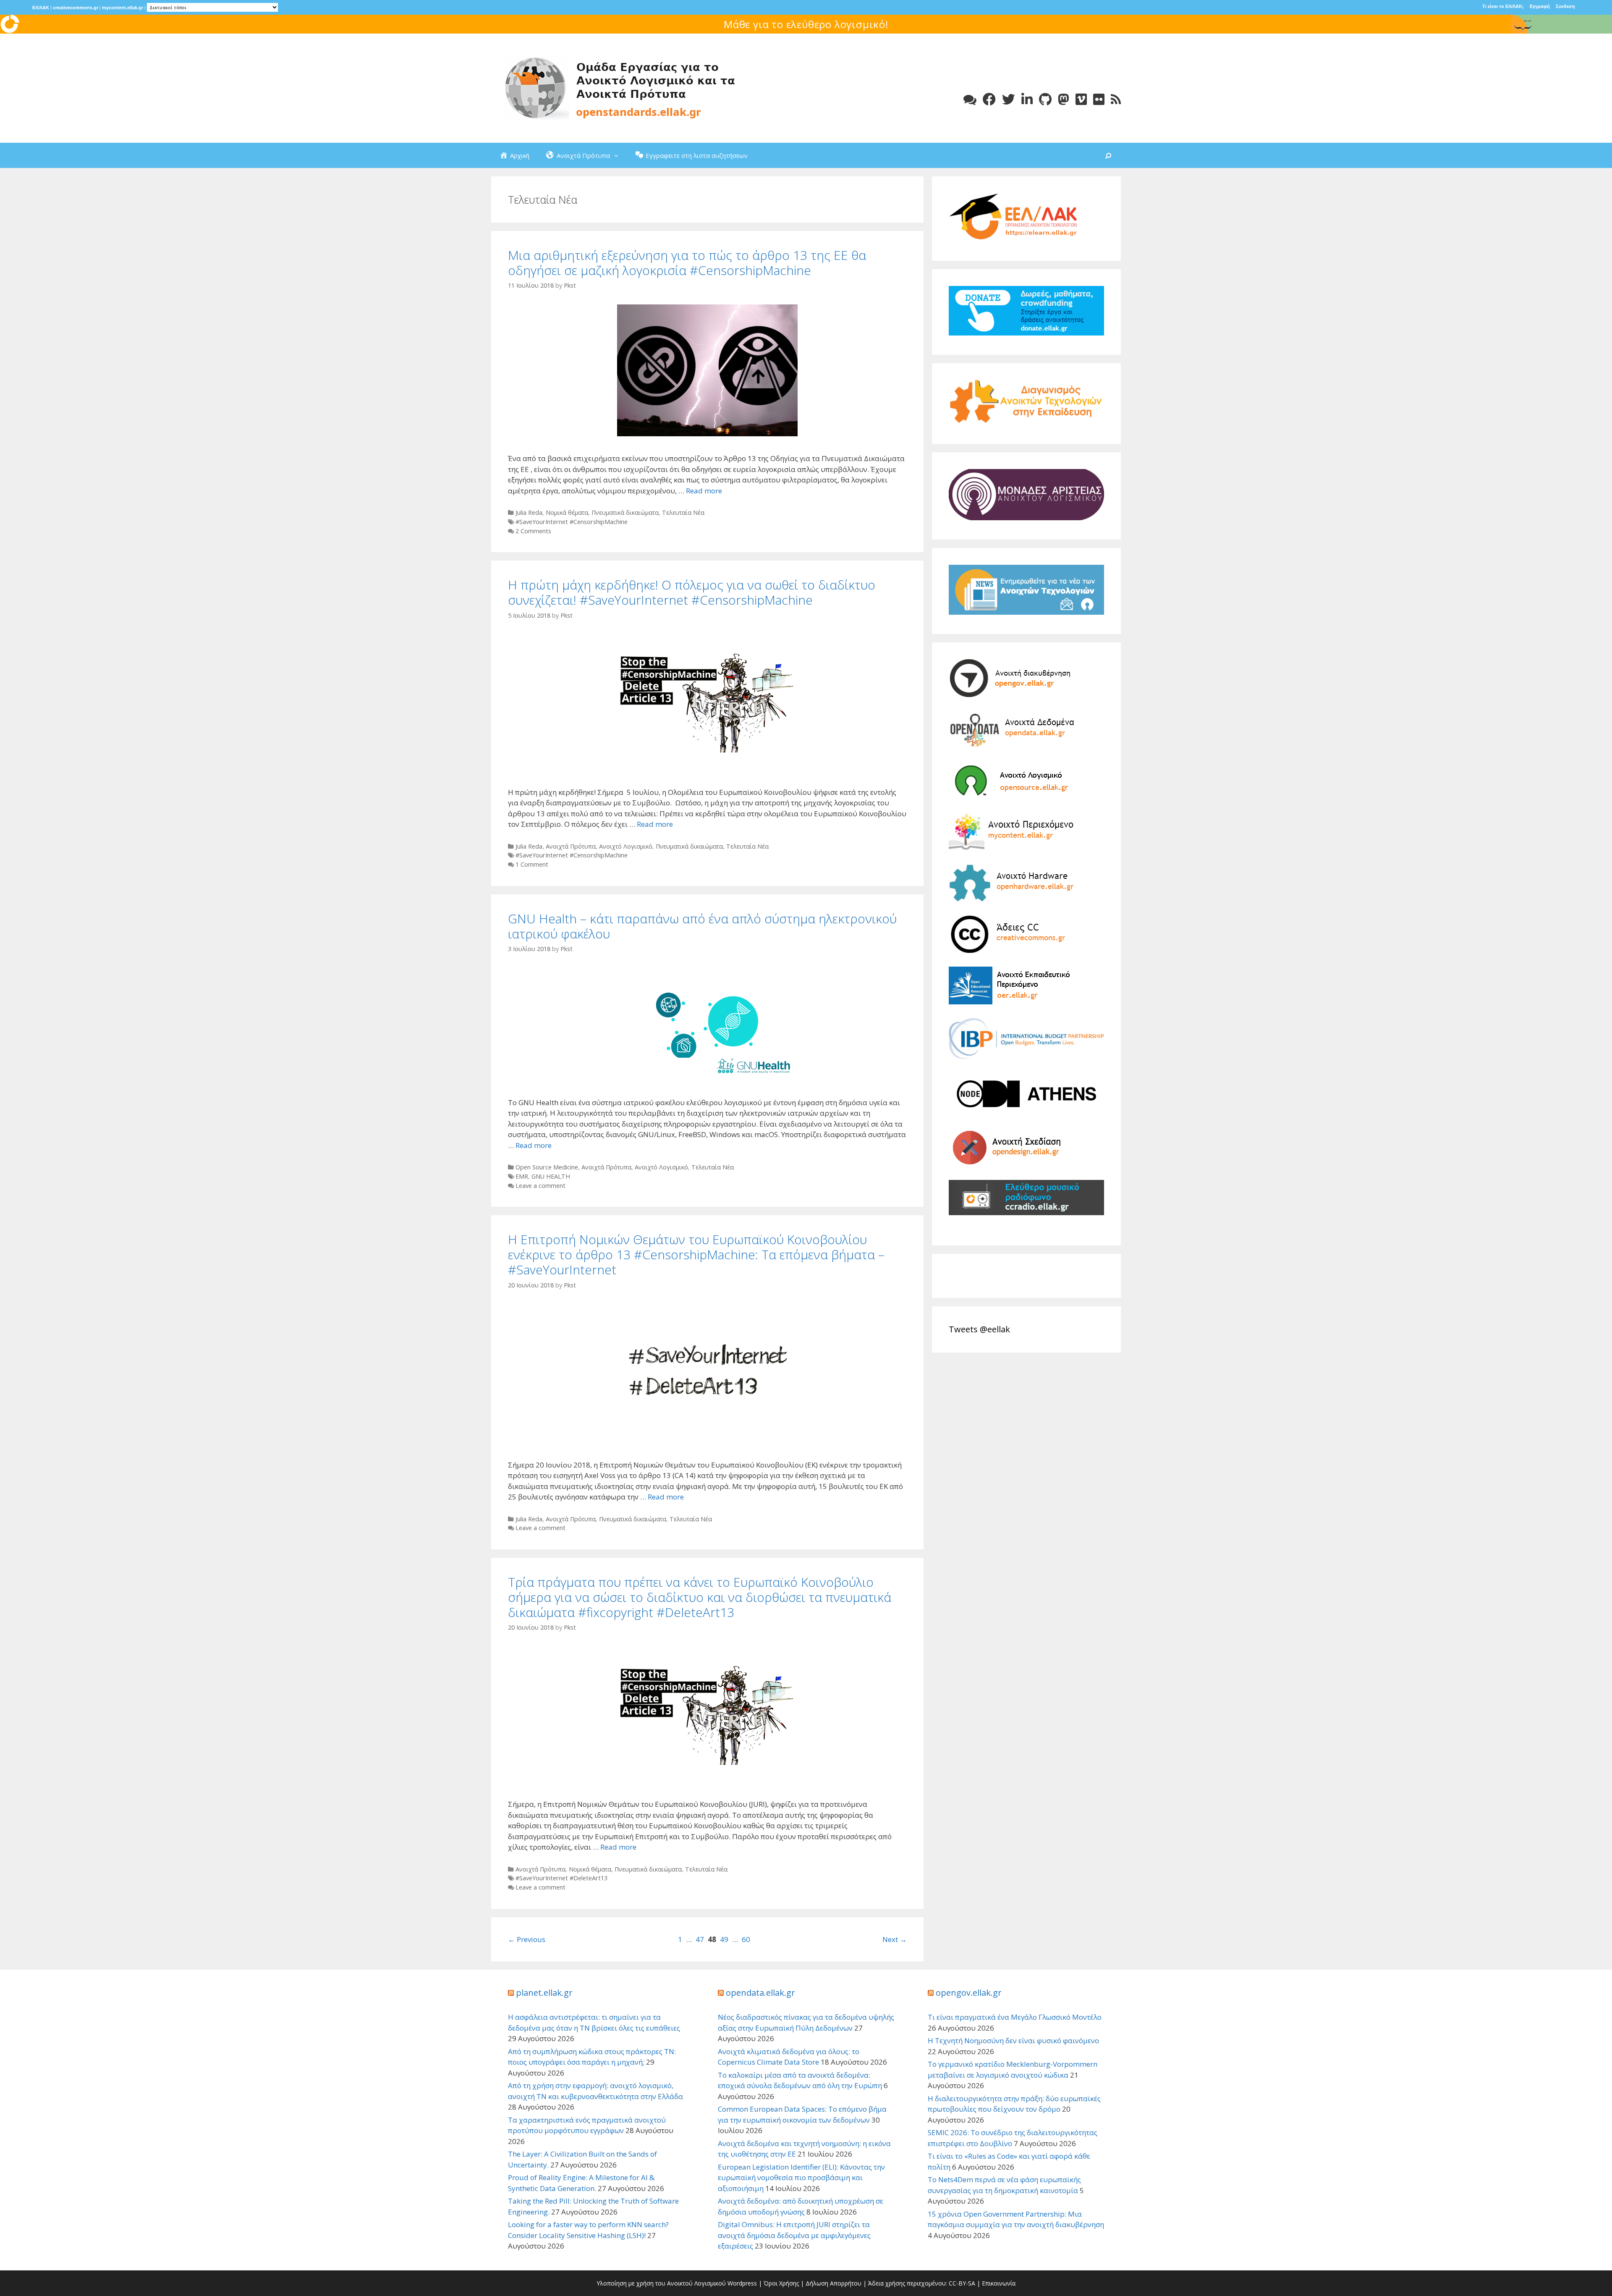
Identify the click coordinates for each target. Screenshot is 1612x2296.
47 (700, 1939)
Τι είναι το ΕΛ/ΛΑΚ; (1503, 6)
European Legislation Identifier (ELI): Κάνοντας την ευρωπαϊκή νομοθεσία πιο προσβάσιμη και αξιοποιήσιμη (801, 2178)
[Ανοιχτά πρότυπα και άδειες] (617, 88)
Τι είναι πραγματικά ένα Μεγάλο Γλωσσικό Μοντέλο (1015, 2017)
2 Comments (533, 531)
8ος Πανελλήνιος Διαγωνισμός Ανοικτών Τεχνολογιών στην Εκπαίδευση (806, 24)
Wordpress (742, 2283)
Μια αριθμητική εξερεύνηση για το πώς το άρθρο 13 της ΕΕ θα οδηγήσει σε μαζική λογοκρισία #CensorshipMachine (687, 263)
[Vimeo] (1081, 99)
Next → (895, 1939)
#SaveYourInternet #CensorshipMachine (572, 522)
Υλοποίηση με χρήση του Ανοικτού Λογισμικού (661, 2283)
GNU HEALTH (551, 1176)
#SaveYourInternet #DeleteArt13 (561, 1878)
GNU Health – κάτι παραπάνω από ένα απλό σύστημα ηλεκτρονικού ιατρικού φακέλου (702, 926)
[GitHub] (1045, 99)
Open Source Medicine (547, 1167)
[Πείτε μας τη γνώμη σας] (970, 99)
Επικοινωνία (999, 2283)
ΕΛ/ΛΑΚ (41, 8)
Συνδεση (1565, 6)
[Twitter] (1009, 99)
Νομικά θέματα (567, 512)
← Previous (527, 1939)
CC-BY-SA (962, 2283)
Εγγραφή (1540, 6)
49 (724, 1939)
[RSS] (1116, 99)
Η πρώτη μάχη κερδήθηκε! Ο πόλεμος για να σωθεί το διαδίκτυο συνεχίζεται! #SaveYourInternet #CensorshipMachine (692, 592)
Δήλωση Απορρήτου (833, 2283)
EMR (522, 1176)
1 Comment (532, 864)
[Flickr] (1099, 99)
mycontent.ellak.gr (123, 8)
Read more (704, 491)
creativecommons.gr (76, 8)
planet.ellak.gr (544, 1993)
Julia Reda (529, 512)
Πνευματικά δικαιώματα (625, 512)
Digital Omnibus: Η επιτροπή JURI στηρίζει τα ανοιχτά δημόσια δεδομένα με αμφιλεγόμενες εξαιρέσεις (794, 2235)
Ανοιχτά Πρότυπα (571, 846)
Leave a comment (540, 1186)
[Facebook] (989, 99)
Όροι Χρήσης (781, 2283)
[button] (618, 155)
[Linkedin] (1027, 99)
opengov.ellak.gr (969, 1993)
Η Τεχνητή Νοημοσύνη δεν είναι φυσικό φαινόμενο (1013, 2040)
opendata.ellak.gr (760, 1993)
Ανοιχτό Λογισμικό (626, 846)
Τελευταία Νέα (683, 512)
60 (746, 1939)
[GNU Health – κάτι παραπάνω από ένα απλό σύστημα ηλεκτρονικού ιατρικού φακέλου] (707, 1077)
